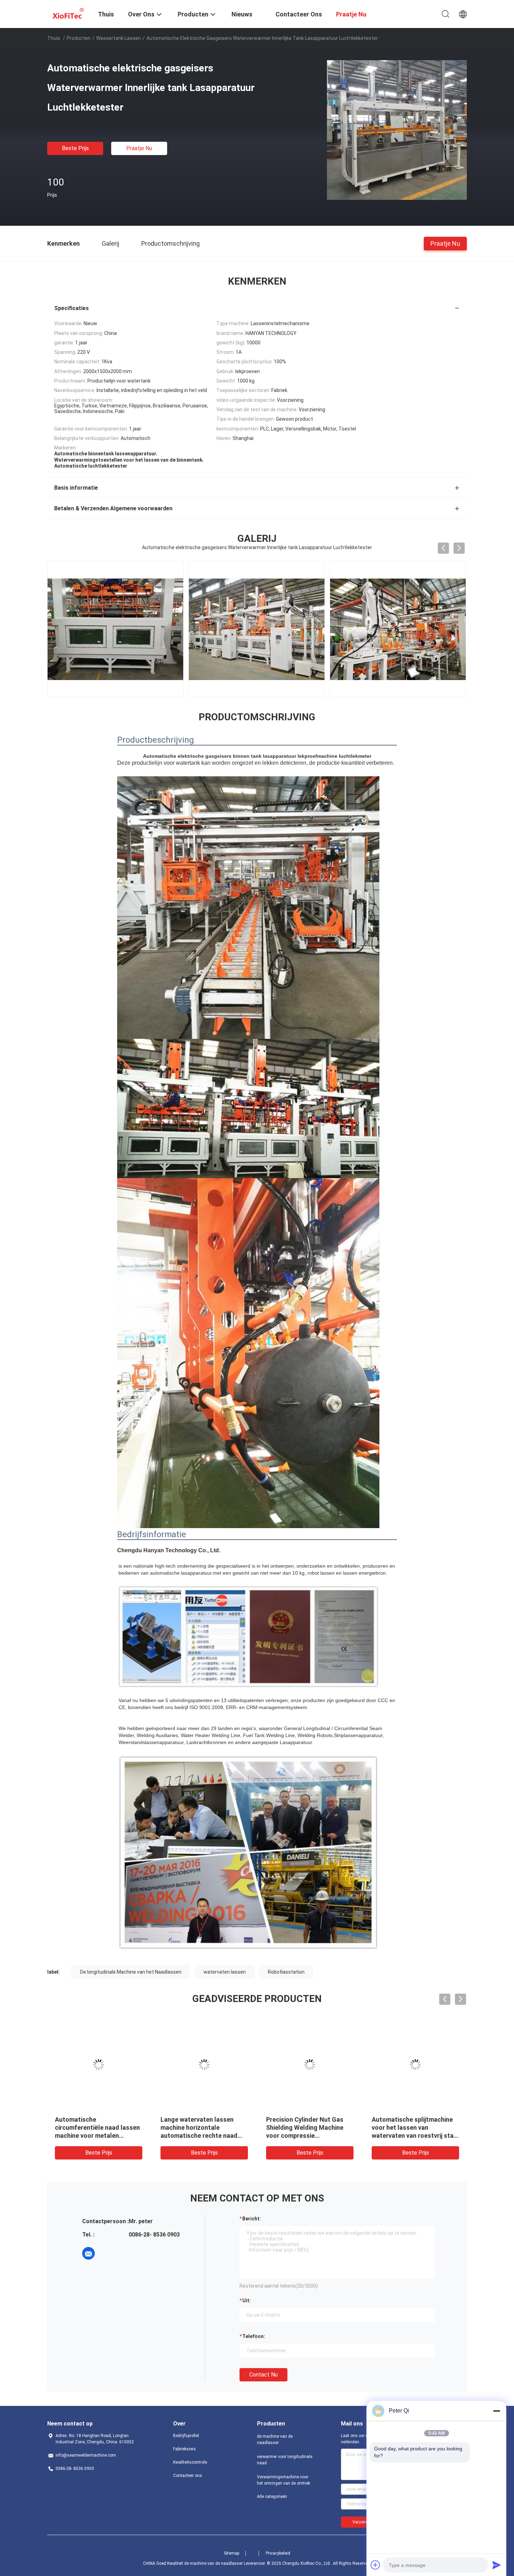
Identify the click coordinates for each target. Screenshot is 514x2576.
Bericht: (252, 2219)
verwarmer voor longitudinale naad (285, 2460)
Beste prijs (75, 148)
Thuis (54, 38)
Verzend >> (363, 2522)
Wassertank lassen (119, 38)
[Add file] (376, 2565)
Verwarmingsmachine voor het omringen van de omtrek (284, 2480)
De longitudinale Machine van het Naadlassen (131, 1972)
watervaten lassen (225, 1972)
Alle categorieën (272, 2497)
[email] (88, 2253)
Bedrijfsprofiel (186, 2436)
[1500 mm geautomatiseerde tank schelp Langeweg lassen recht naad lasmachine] (310, 2065)
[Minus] (497, 2411)
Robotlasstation (286, 1972)
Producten (79, 38)
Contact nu (263, 2375)
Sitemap (231, 2553)
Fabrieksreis (184, 2449)
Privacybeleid (278, 2553)
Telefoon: (254, 2336)
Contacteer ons (188, 2476)
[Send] (497, 2565)
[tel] (108, 2253)
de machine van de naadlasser (275, 2439)
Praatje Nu (139, 148)
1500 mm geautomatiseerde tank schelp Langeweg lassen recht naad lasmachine (309, 2127)
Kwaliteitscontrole (190, 2462)
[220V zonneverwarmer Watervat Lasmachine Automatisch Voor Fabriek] (415, 2065)
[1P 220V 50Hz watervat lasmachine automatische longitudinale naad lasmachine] (204, 2065)
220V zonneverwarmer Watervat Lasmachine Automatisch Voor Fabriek (410, 2127)
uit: (247, 2301)
